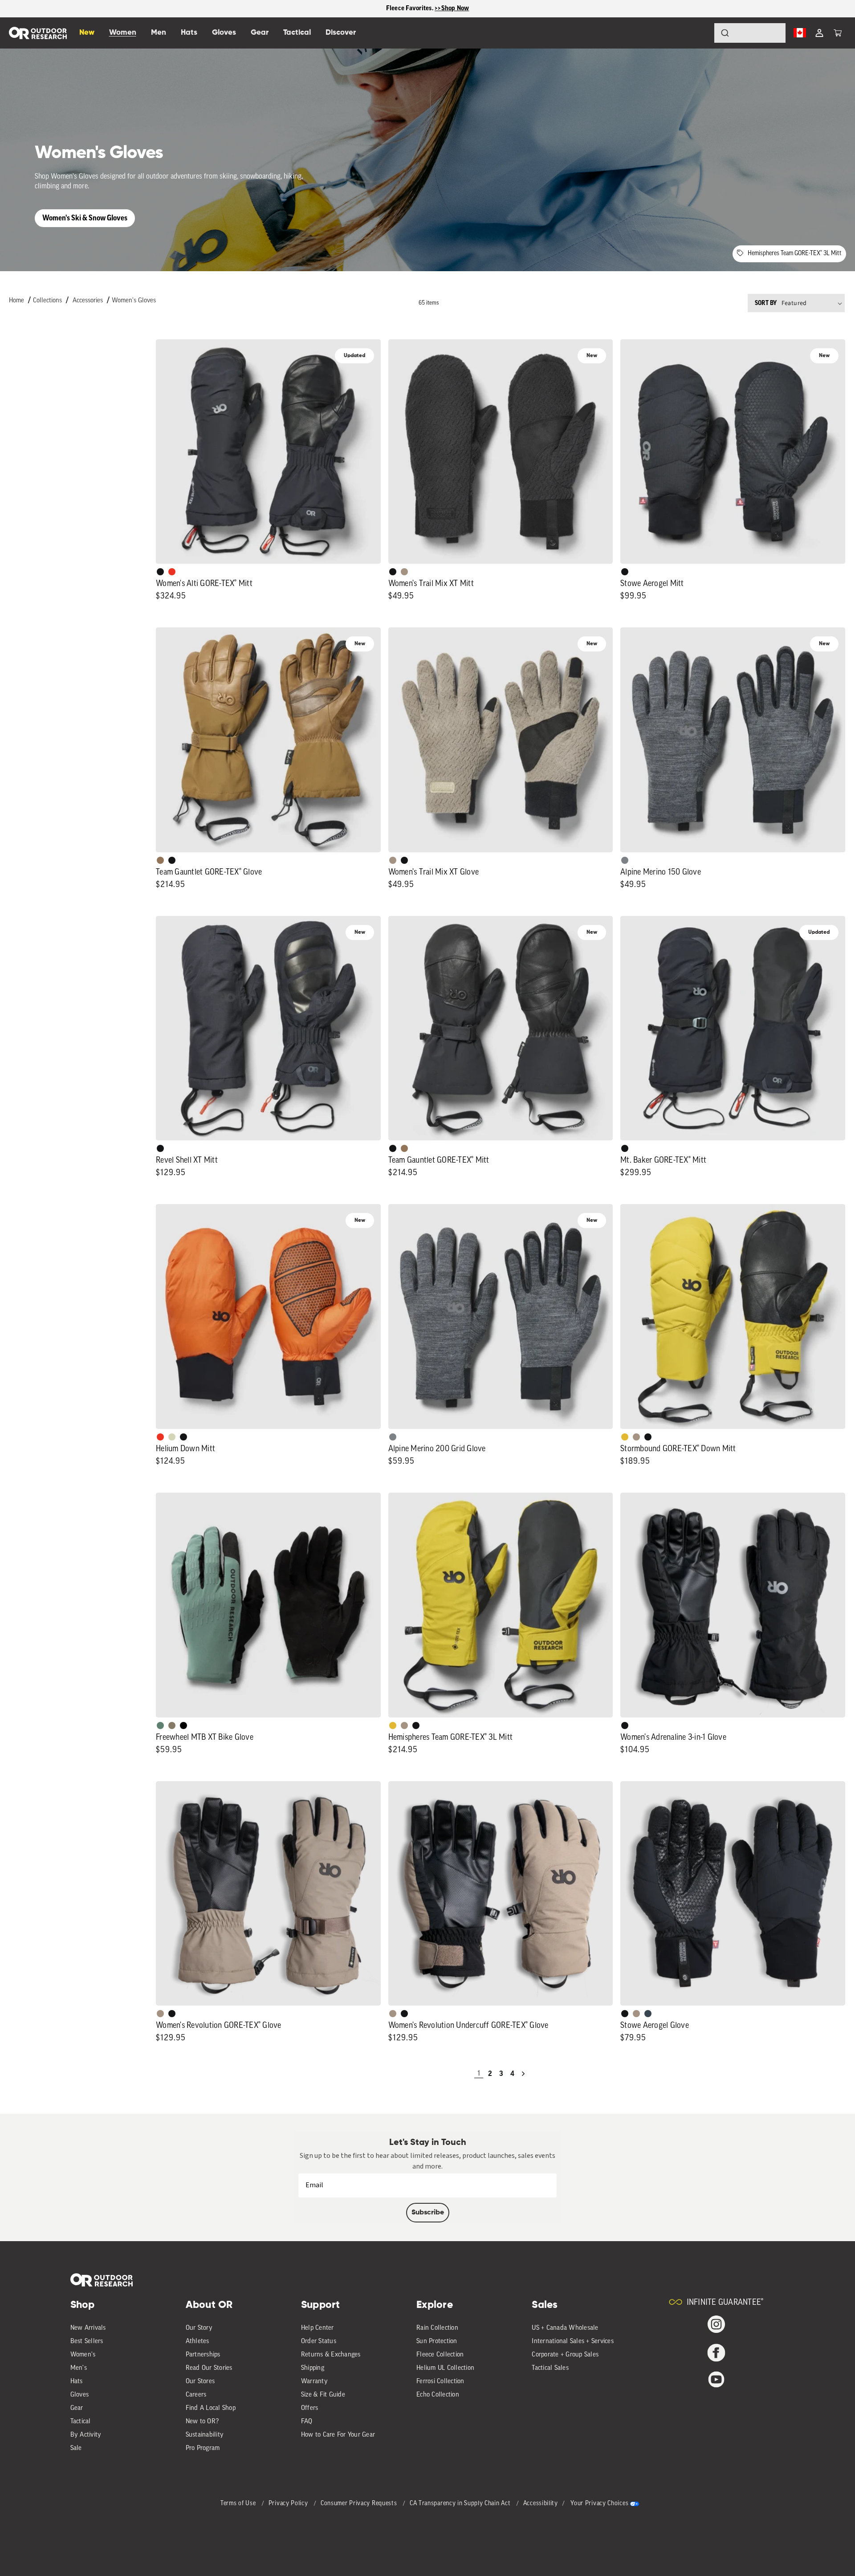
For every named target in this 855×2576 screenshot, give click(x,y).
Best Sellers (87, 2342)
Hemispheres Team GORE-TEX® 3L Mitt (795, 254)
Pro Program (203, 2448)
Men (159, 33)
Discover (341, 33)
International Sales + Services (573, 2342)
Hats (77, 2382)
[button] (838, 33)
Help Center (318, 2328)
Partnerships (203, 2355)
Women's (83, 2355)
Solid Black (183, 1725)
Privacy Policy (289, 2504)
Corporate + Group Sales (565, 2355)
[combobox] (750, 33)
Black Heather (625, 860)
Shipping (313, 2368)
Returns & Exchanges (331, 2355)
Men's (79, 2368)
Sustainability (205, 2435)
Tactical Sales (550, 2368)
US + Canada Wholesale (565, 2328)
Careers (196, 2395)
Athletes (197, 2342)
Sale (76, 2448)
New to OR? (202, 2422)
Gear (77, 2408)
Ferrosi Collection (440, 2382)
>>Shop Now (452, 8)
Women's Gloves (134, 301)
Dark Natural (160, 860)
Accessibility (541, 2504)
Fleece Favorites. (411, 8)
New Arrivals (88, 2328)
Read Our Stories (209, 2368)
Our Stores (200, 2382)
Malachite (160, 1725)
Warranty (314, 2382)
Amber (625, 1437)
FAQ (307, 2422)
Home (16, 301)
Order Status (319, 2342)
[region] (427, 9)
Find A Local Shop (211, 2408)
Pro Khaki (172, 1437)
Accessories (88, 301)
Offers (310, 2408)
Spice (172, 572)
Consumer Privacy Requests (360, 2504)
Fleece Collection (440, 2355)
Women (123, 33)
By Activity (86, 2435)
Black (160, 572)
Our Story (199, 2328)
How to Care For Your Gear (338, 2435)
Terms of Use (239, 2504)
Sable (404, 572)
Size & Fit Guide (323, 2395)
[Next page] (523, 2074)
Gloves (80, 2395)
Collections (47, 301)
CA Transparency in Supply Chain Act (461, 2504)
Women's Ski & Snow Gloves (85, 218)
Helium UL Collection (445, 2368)
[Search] (700, 33)
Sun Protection (437, 2342)
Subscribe (428, 2213)
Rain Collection (437, 2328)
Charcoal (648, 2014)
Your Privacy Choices (599, 2504)
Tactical (81, 2422)
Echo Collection (438, 2395)
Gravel (172, 1725)
